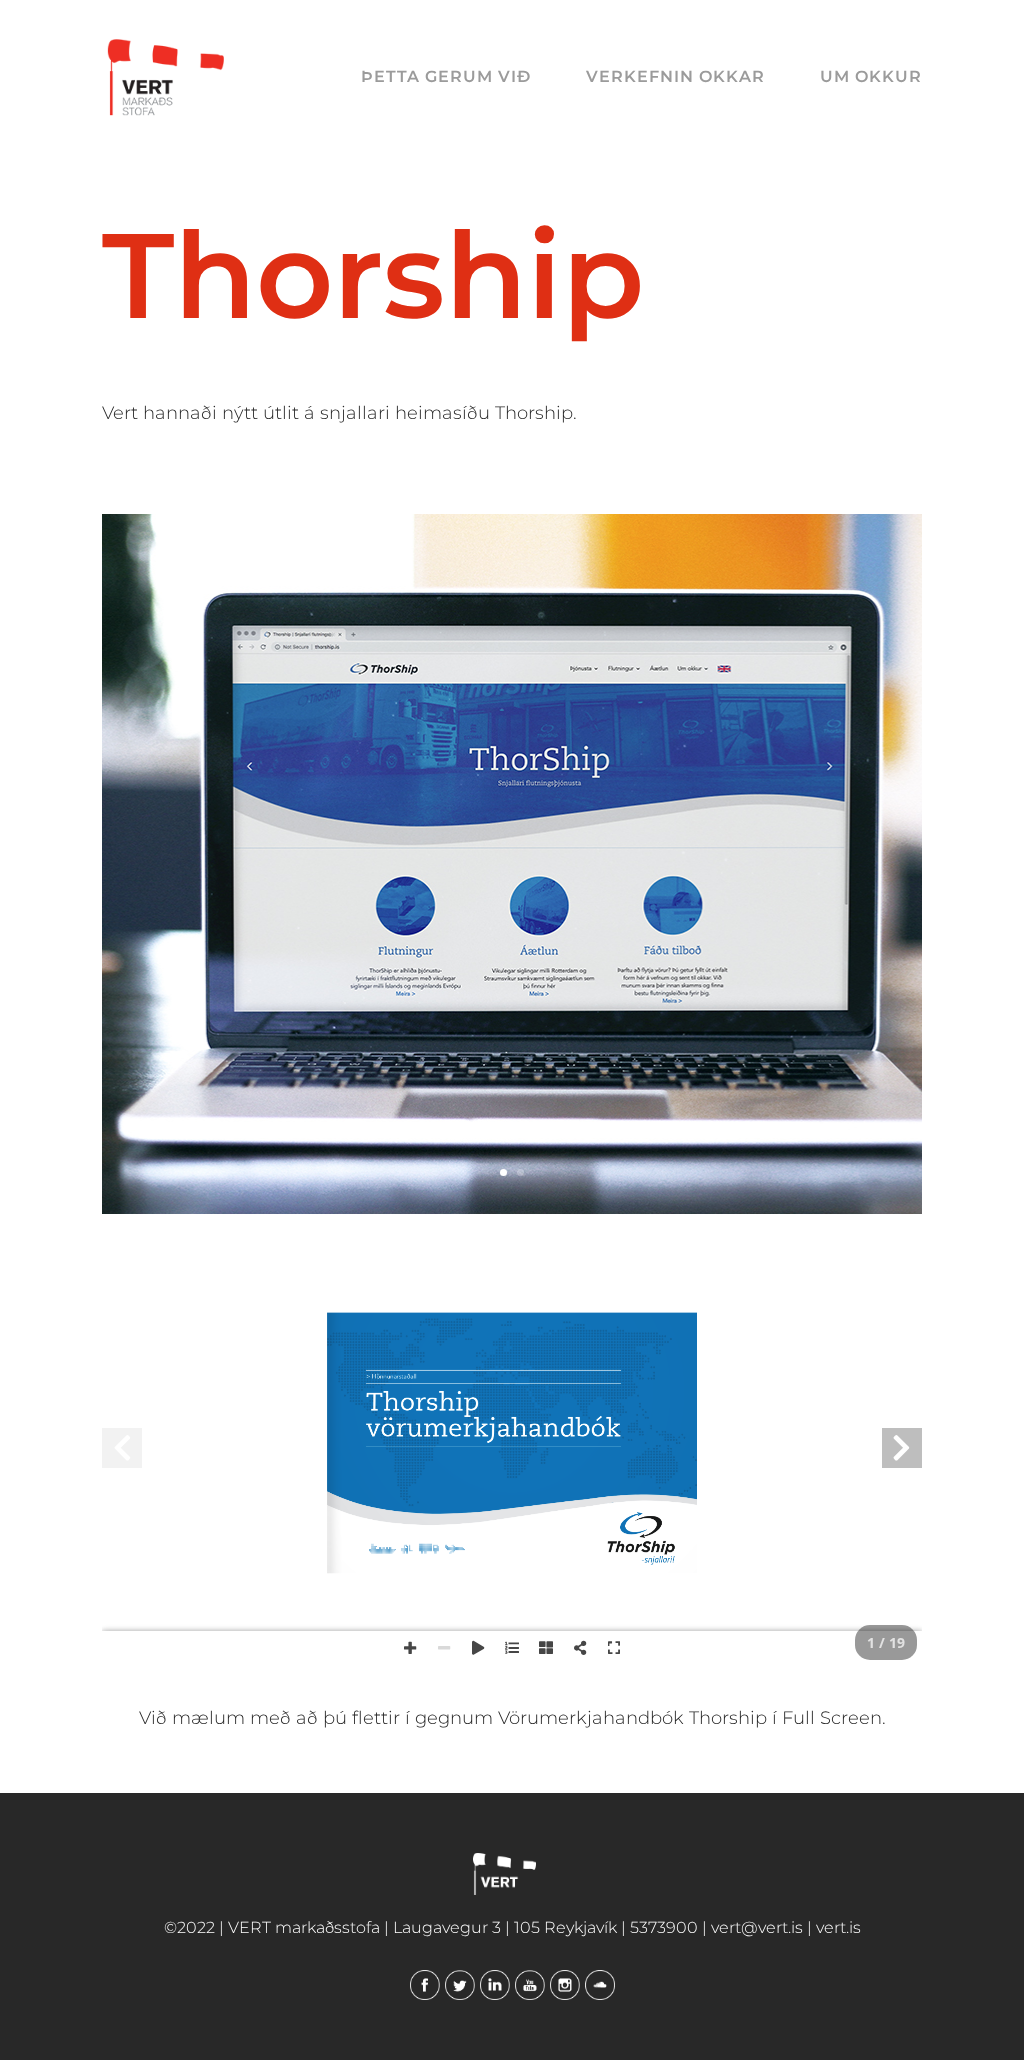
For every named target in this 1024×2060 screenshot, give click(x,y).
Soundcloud (600, 1985)
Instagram (565, 1985)
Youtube (530, 1985)
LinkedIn (495, 1985)
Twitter (460, 1985)
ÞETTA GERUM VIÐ (446, 78)
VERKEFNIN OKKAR (675, 78)
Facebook (425, 1985)
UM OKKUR (871, 78)
